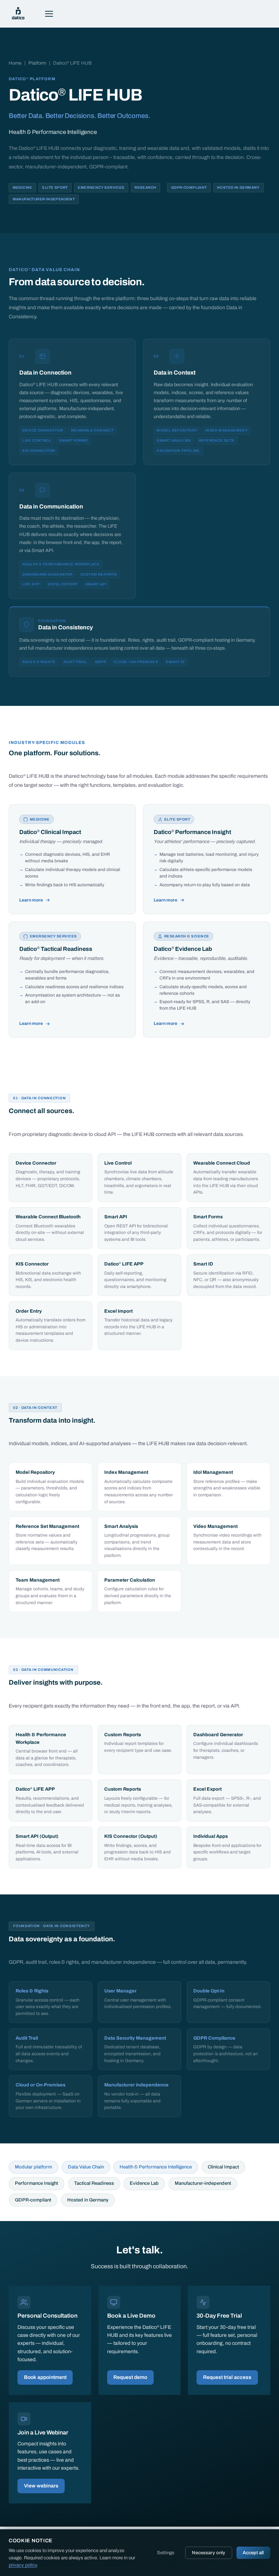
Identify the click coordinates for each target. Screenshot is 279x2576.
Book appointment (45, 2377)
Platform (37, 63)
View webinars (41, 2486)
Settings (166, 2553)
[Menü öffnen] (49, 14)
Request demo (130, 2377)
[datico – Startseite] (18, 14)
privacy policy (23, 2565)
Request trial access (227, 2377)
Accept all (253, 2553)
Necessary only (209, 2553)
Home (15, 63)
